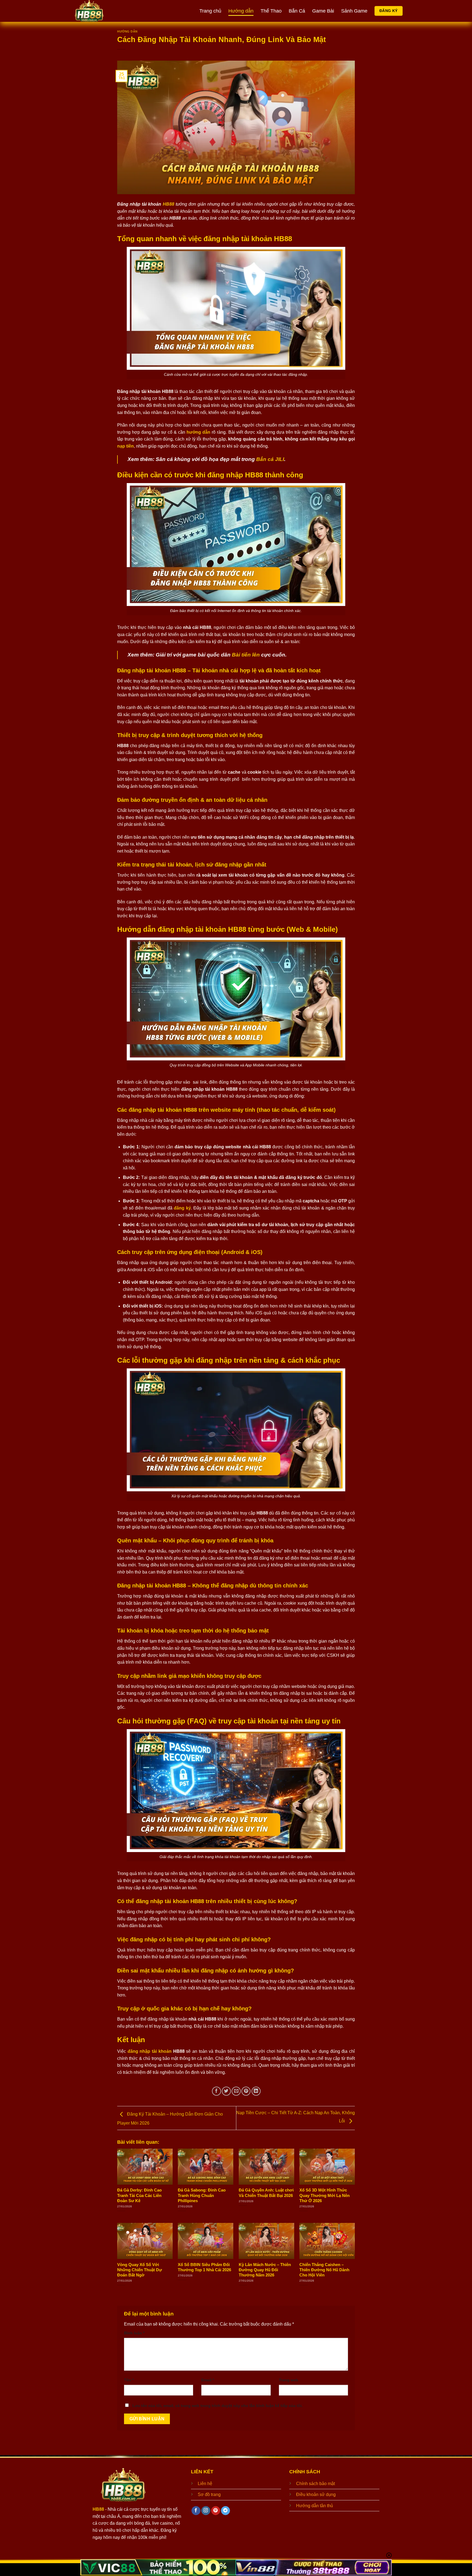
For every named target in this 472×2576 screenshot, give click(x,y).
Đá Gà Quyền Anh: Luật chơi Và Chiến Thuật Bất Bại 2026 (266, 2193)
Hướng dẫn (241, 11)
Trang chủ (210, 11)
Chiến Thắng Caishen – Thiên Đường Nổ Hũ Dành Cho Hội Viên (324, 2270)
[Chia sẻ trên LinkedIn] (256, 2091)
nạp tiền (126, 446)
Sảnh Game (354, 11)
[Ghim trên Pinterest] (246, 2091)
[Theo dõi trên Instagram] (206, 2511)
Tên (129, 2380)
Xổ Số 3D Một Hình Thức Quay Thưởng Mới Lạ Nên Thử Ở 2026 (324, 2195)
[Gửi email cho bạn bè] (236, 2091)
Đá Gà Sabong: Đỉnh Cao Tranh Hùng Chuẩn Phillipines (202, 2195)
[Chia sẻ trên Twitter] (226, 2091)
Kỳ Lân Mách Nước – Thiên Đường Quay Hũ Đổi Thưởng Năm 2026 (265, 2270)
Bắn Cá (297, 11)
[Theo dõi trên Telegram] (225, 2511)
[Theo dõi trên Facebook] (196, 2511)
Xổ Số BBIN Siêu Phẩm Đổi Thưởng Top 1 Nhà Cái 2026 (204, 2267)
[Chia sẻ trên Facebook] (216, 2091)
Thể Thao (271, 11)
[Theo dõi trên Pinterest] (216, 2511)
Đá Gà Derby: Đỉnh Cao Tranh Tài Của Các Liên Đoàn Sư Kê (139, 2195)
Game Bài (323, 11)
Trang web (289, 2380)
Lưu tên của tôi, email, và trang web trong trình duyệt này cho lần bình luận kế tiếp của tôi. (218, 2406)
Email (208, 2380)
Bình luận (134, 2333)
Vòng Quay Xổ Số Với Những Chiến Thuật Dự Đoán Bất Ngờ (140, 2270)
